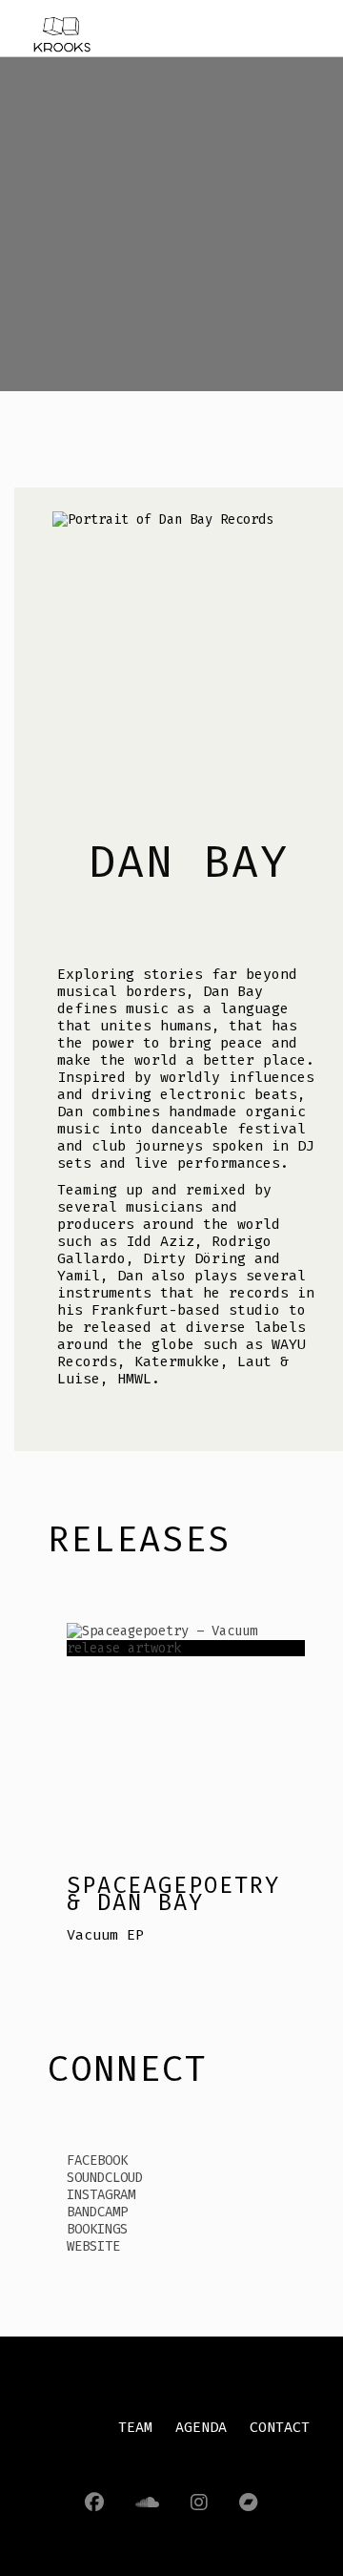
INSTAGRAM (101, 2195)
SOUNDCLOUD (105, 2178)
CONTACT (280, 2427)
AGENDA (201, 2427)
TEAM (135, 2427)
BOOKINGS (97, 2229)
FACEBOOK (97, 2161)
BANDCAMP (97, 2212)
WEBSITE (93, 2246)
